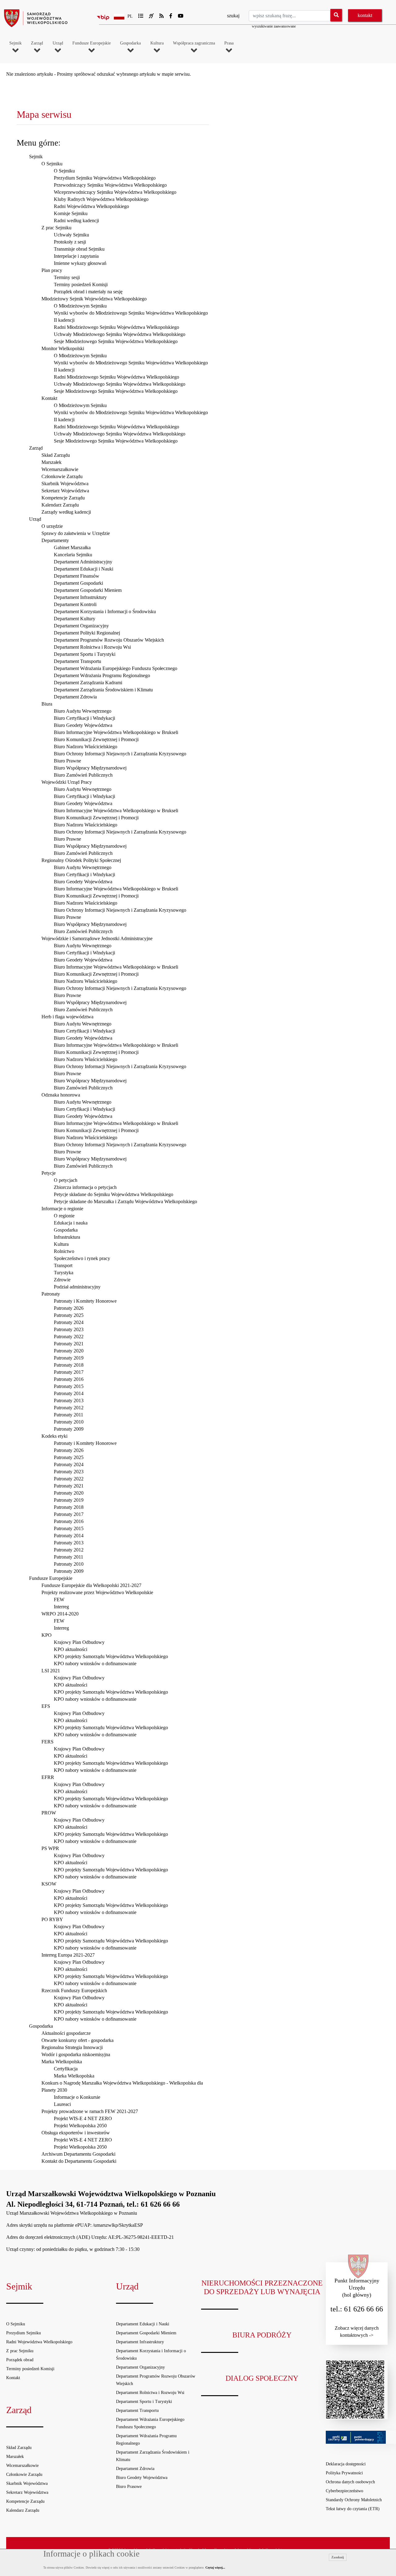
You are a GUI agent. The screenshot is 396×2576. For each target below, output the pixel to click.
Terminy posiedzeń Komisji (81, 284)
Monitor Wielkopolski (63, 348)
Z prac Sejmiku (56, 228)
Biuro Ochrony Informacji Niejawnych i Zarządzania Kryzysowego (120, 754)
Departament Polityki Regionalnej (87, 633)
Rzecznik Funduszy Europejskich (74, 1990)
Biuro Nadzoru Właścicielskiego (86, 747)
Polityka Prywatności (344, 2473)
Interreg (61, 1607)
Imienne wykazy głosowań (80, 263)
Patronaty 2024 (69, 1322)
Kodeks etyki (54, 1436)
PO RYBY (52, 1919)
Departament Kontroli (75, 604)
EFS (46, 1706)
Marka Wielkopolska (62, 2062)
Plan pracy (52, 270)
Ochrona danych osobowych (350, 2482)
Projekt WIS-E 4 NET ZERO (83, 2118)
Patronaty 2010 (69, 1422)
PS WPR (50, 1848)
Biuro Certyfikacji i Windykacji (84, 718)
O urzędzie (52, 526)
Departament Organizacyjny (81, 626)
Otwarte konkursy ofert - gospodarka (77, 2040)
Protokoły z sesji (70, 242)
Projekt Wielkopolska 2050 (80, 2126)
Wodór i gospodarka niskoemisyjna (76, 2054)
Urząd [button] (58, 43)
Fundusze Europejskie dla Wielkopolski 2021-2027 (91, 1585)
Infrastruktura (67, 1237)
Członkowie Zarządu (62, 476)
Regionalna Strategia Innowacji (72, 2047)
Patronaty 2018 (69, 1365)
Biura (47, 704)
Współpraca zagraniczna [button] (194, 43)
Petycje (49, 1173)
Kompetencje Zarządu (63, 498)
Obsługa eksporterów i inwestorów (76, 2133)
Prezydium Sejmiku (24, 2333)
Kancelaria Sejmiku (73, 555)
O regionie (64, 1216)
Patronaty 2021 (69, 1344)
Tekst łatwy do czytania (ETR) (353, 2509)
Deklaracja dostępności (346, 2464)
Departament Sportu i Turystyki (85, 654)
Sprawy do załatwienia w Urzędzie (76, 533)
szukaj (233, 16)
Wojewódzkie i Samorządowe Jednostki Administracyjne (97, 938)
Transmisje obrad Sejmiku (79, 249)
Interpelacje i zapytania (76, 256)
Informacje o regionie (62, 1209)
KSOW (49, 1884)
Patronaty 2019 (69, 1358)
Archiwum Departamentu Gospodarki (78, 2154)
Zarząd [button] (37, 43)
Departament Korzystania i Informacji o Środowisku (105, 611)
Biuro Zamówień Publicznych (83, 775)
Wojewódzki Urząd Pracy (67, 782)
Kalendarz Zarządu (60, 505)
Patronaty (51, 1294)
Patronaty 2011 (69, 1415)
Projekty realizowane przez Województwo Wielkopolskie (97, 1592)
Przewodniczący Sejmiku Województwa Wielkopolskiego (110, 185)
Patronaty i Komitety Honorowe (85, 1301)
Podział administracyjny (77, 1287)
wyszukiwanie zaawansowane (274, 26)
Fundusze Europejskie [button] (92, 43)
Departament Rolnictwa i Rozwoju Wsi (92, 647)
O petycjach (66, 1180)
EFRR (48, 1777)
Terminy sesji (67, 277)
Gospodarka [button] (130, 43)
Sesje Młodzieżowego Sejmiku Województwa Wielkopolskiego (116, 341)
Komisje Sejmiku (71, 213)
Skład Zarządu (56, 455)
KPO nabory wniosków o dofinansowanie (95, 1664)
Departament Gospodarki (78, 583)
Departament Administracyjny (83, 562)
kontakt (365, 15)
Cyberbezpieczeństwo (344, 2491)
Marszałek (52, 462)
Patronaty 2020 (69, 1351)
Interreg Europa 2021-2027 (68, 1955)
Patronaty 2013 (69, 1400)
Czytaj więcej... (215, 2568)
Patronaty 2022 (69, 1337)
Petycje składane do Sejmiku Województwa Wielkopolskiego (114, 1194)
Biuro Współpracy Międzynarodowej (90, 768)
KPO (47, 1635)
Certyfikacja (66, 2069)
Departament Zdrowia (75, 697)
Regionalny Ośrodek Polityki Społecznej (81, 860)
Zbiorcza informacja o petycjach (85, 1187)
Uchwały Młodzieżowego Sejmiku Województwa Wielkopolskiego (120, 334)
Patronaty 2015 (69, 1386)
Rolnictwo (64, 1251)
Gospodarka (66, 1230)
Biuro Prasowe (129, 2487)
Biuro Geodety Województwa (83, 725)
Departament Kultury (75, 619)
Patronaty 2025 (69, 1315)
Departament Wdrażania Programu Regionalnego (102, 675)
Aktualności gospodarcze (66, 2033)
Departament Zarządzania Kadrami (88, 683)
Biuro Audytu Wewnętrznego (83, 711)
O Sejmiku (52, 164)
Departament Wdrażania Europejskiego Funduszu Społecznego (116, 668)
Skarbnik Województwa (65, 484)
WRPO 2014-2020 (60, 1614)
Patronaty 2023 (69, 1329)
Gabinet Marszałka (72, 547)
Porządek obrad (20, 2360)
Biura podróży (262, 2335)
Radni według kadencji (76, 221)
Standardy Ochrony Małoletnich (354, 2500)
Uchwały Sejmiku (71, 235)
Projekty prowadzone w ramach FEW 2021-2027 (90, 2111)
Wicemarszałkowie (60, 469)
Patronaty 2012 (69, 1408)
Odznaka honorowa (61, 1095)
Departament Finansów (77, 576)
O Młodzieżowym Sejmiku (80, 306)
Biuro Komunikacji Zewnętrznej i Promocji (96, 739)
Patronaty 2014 (69, 1393)
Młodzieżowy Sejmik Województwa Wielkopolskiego (94, 299)
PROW (49, 1813)
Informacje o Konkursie (77, 2097)
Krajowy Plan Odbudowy (79, 1642)
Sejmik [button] (15, 43)
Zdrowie (62, 1280)
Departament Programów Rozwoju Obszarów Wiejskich (109, 640)
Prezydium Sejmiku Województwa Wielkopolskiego (105, 178)
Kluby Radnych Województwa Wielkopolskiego (101, 199)
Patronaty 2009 (69, 1429)
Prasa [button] (229, 43)
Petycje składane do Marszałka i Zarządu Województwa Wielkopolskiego (125, 1201)
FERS (47, 1742)
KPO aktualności (71, 1649)
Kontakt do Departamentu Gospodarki (79, 2161)
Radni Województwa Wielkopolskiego (91, 206)
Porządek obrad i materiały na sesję (88, 292)
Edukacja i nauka (71, 1223)
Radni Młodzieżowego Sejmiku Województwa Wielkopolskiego (116, 327)
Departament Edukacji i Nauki (84, 569)
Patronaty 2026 (69, 1308)
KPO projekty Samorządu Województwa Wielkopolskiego (111, 1656)
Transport (63, 1265)
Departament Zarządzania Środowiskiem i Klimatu (103, 690)
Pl (130, 16)
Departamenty (55, 540)
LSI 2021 (51, 1671)
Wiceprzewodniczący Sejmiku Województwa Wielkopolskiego (115, 192)
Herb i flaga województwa (67, 1017)
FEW (59, 1600)
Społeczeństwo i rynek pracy (82, 1258)
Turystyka (64, 1273)
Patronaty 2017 (69, 1372)
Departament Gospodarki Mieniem (88, 590)
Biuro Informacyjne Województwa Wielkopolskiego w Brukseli (116, 732)
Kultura (61, 1244)
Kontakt (49, 398)
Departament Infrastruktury (80, 597)
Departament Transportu (77, 661)
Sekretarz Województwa (65, 491)
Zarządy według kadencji (66, 512)
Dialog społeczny (262, 2378)
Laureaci (62, 2104)
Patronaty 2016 (69, 1379)
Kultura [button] (157, 43)
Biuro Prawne (67, 761)
